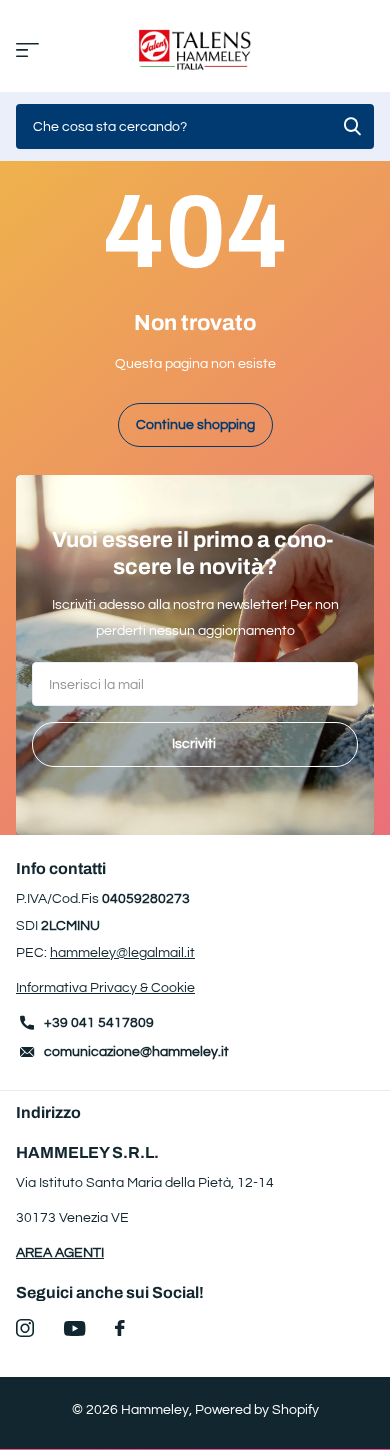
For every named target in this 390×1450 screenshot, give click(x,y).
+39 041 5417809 (99, 1023)
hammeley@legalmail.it (122, 953)
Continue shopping (195, 425)
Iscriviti (195, 744)
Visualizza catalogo (27, 50)
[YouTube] (74, 1328)
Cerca (352, 126)
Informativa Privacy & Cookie (105, 988)
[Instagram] (25, 1328)
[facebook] (120, 1328)
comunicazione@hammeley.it (136, 1052)
